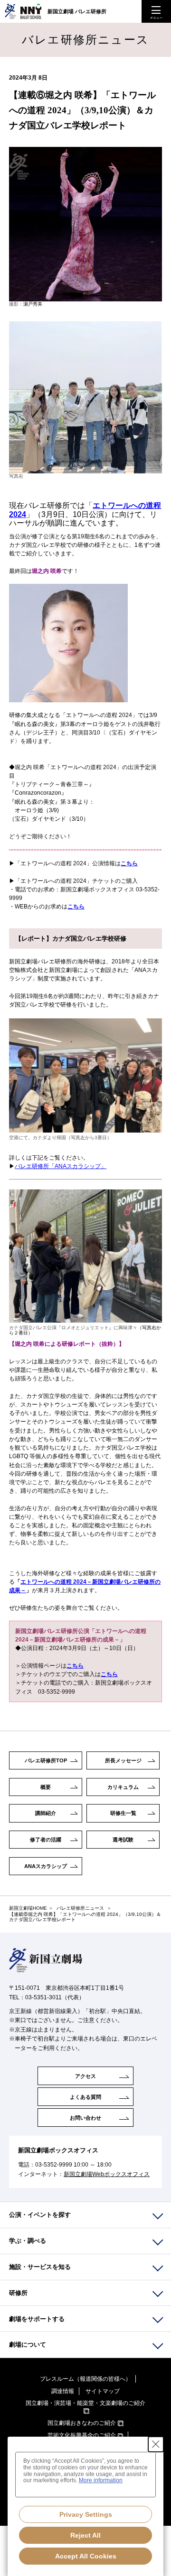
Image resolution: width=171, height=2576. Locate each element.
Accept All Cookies (86, 2556)
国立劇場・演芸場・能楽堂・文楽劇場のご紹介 (85, 2403)
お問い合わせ (85, 2118)
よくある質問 (85, 2097)
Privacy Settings (86, 2514)
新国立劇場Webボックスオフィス (107, 2174)
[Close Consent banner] (156, 2444)
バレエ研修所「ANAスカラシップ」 (61, 1166)
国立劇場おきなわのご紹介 (82, 2423)
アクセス (85, 2076)
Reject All (85, 2535)
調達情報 (63, 2391)
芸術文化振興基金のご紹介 (82, 2435)
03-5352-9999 (54, 2165)
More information (101, 2480)
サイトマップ (103, 2391)
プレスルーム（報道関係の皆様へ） (85, 2379)
